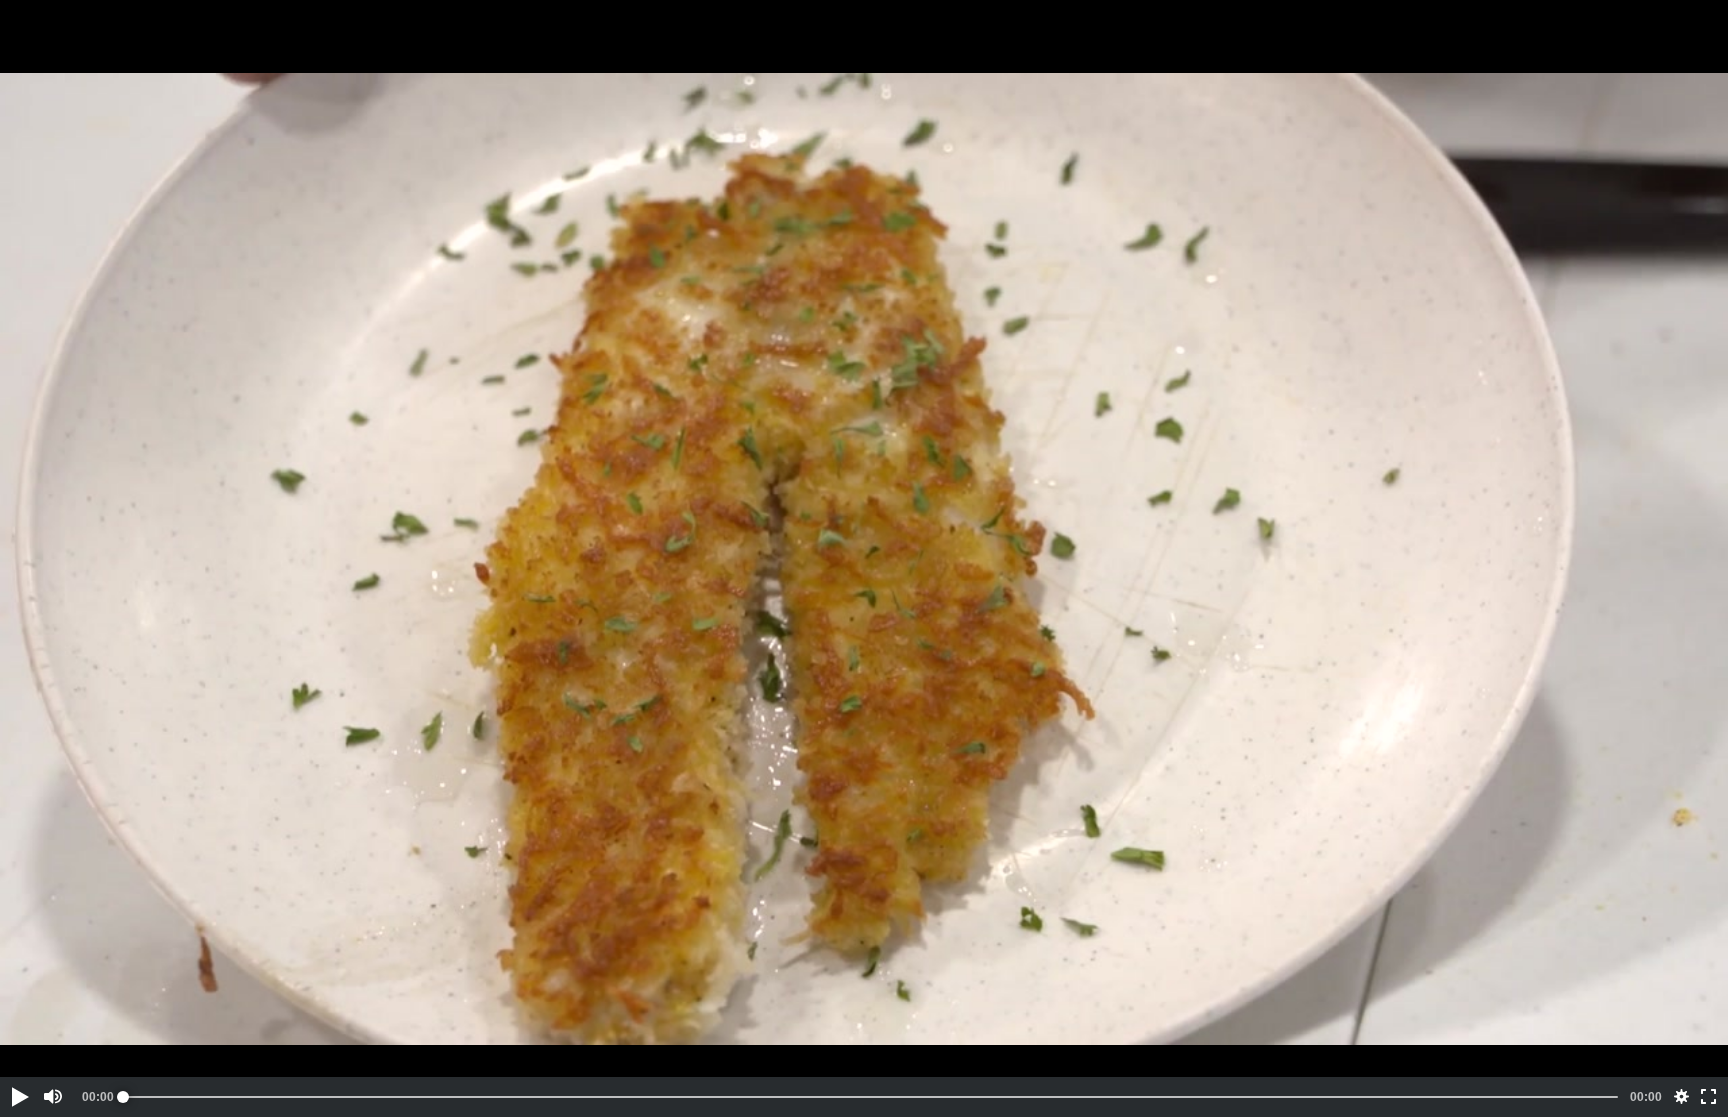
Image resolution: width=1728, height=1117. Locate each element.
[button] (19, 1097)
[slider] (870, 1097)
